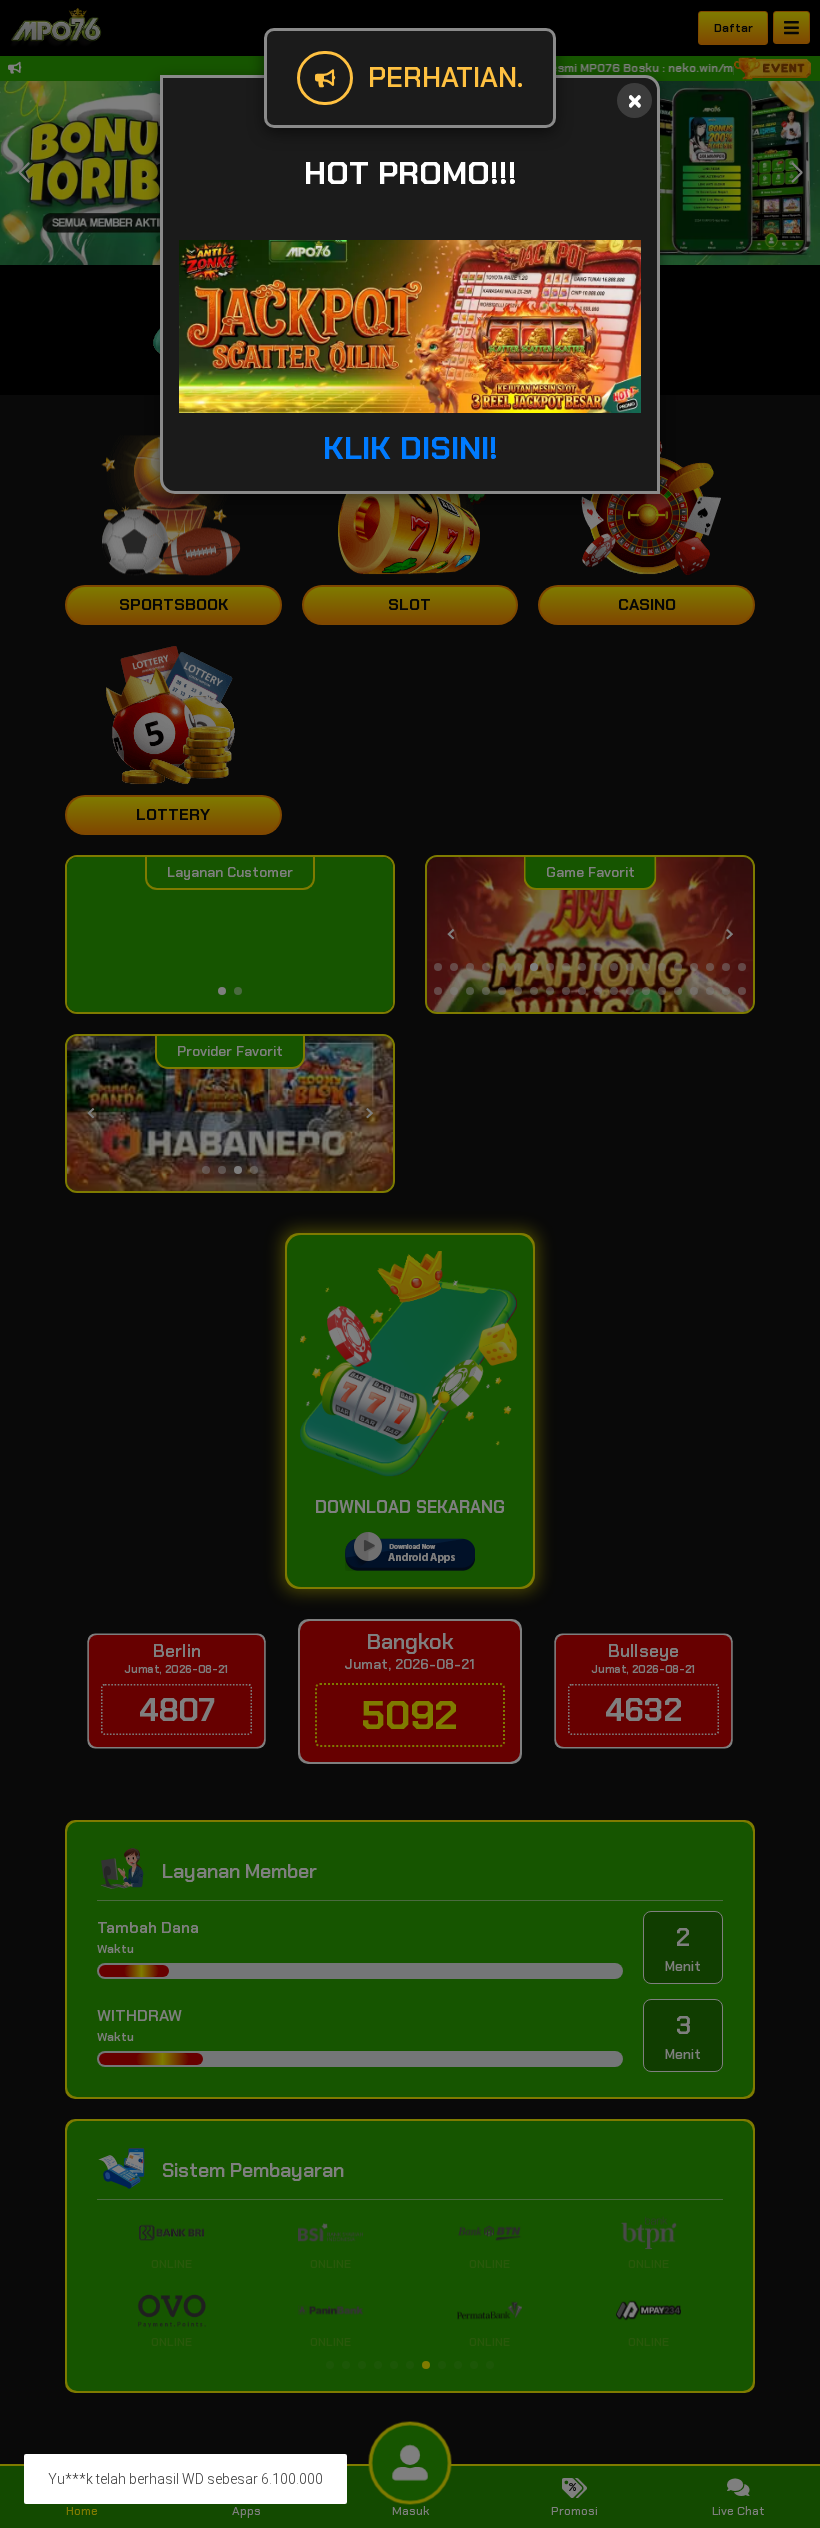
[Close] (634, 100)
